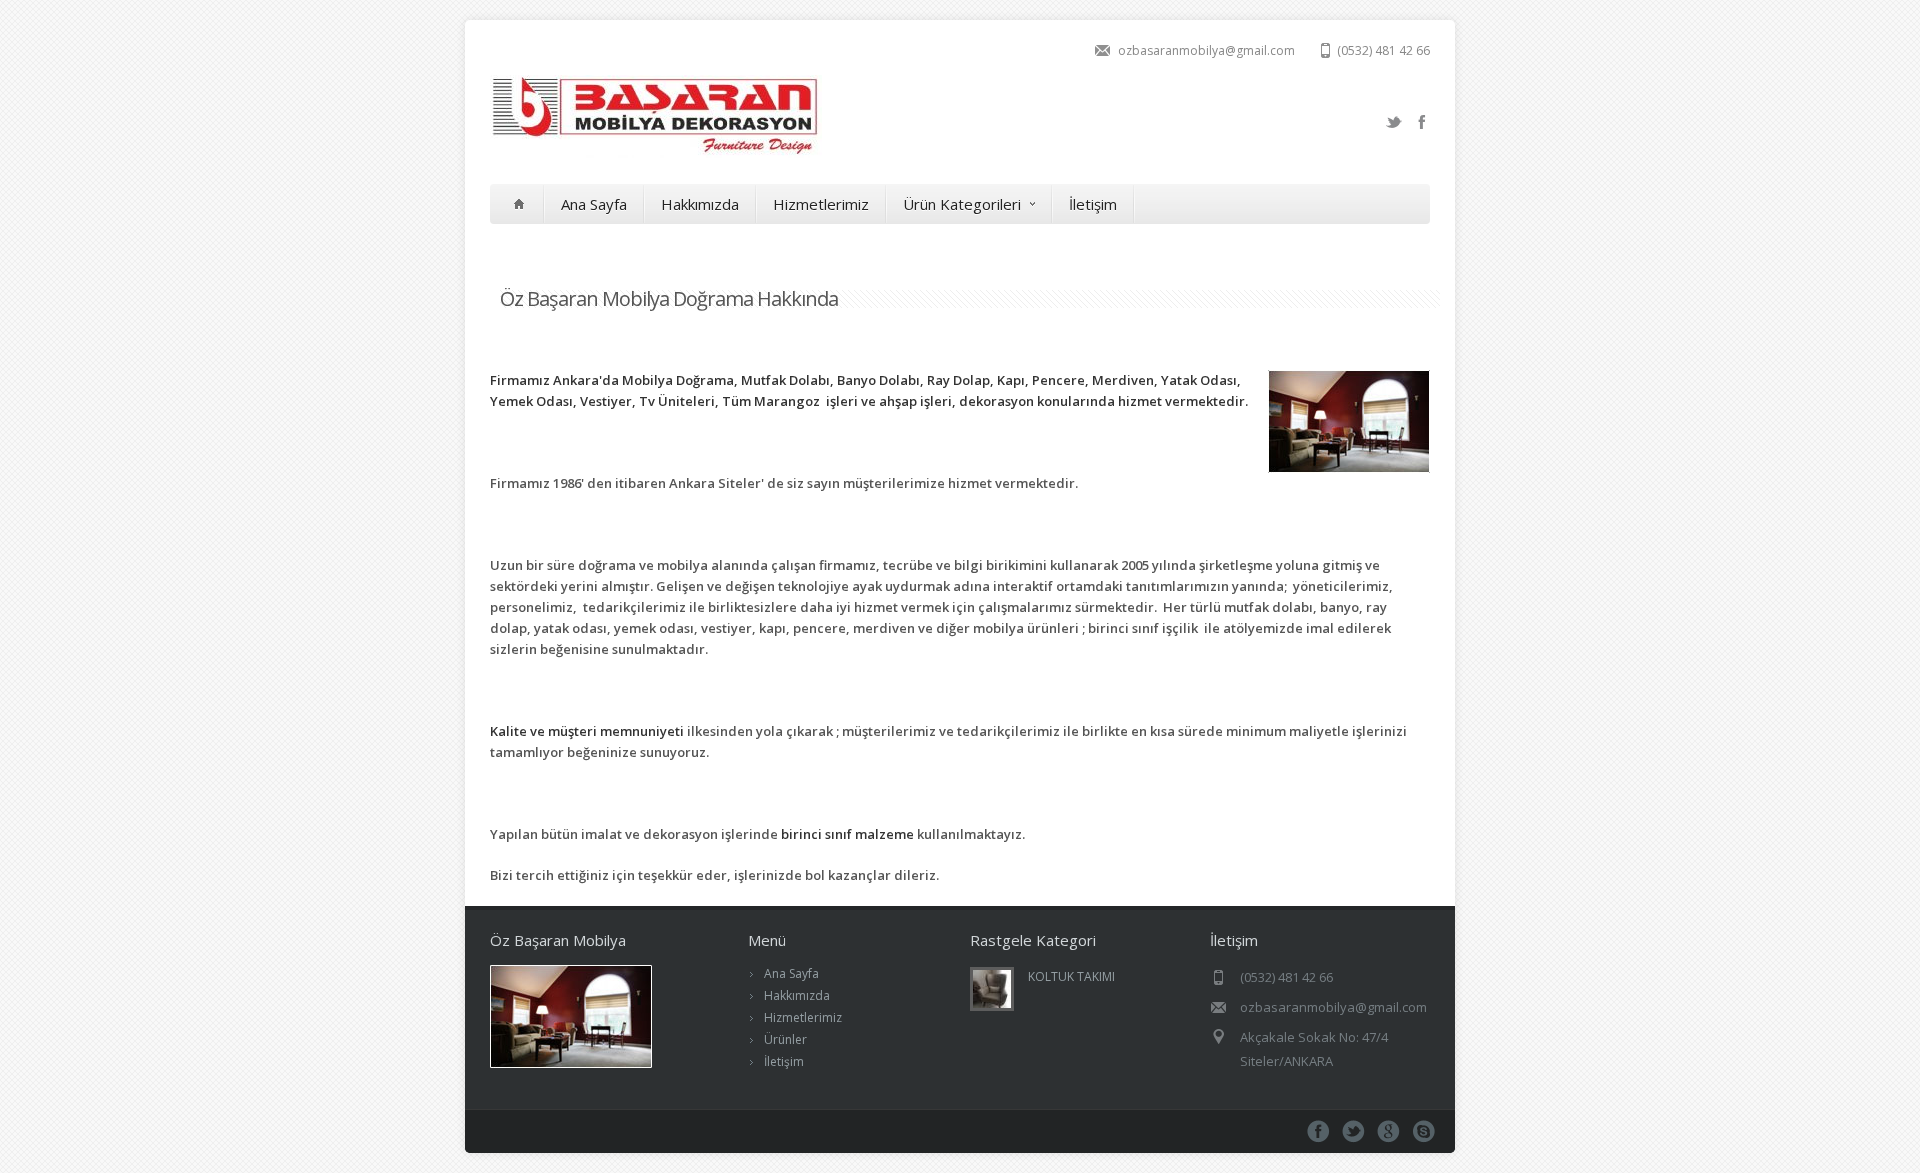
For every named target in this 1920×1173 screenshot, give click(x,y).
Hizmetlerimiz (821, 204)
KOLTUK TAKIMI (1071, 976)
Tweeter (1353, 1131)
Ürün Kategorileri (962, 204)
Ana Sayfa (594, 204)
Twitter (1394, 122)
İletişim (1093, 204)
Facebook (1422, 122)
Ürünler (785, 1039)
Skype (1423, 1131)
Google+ (1388, 1131)
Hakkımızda (700, 204)
